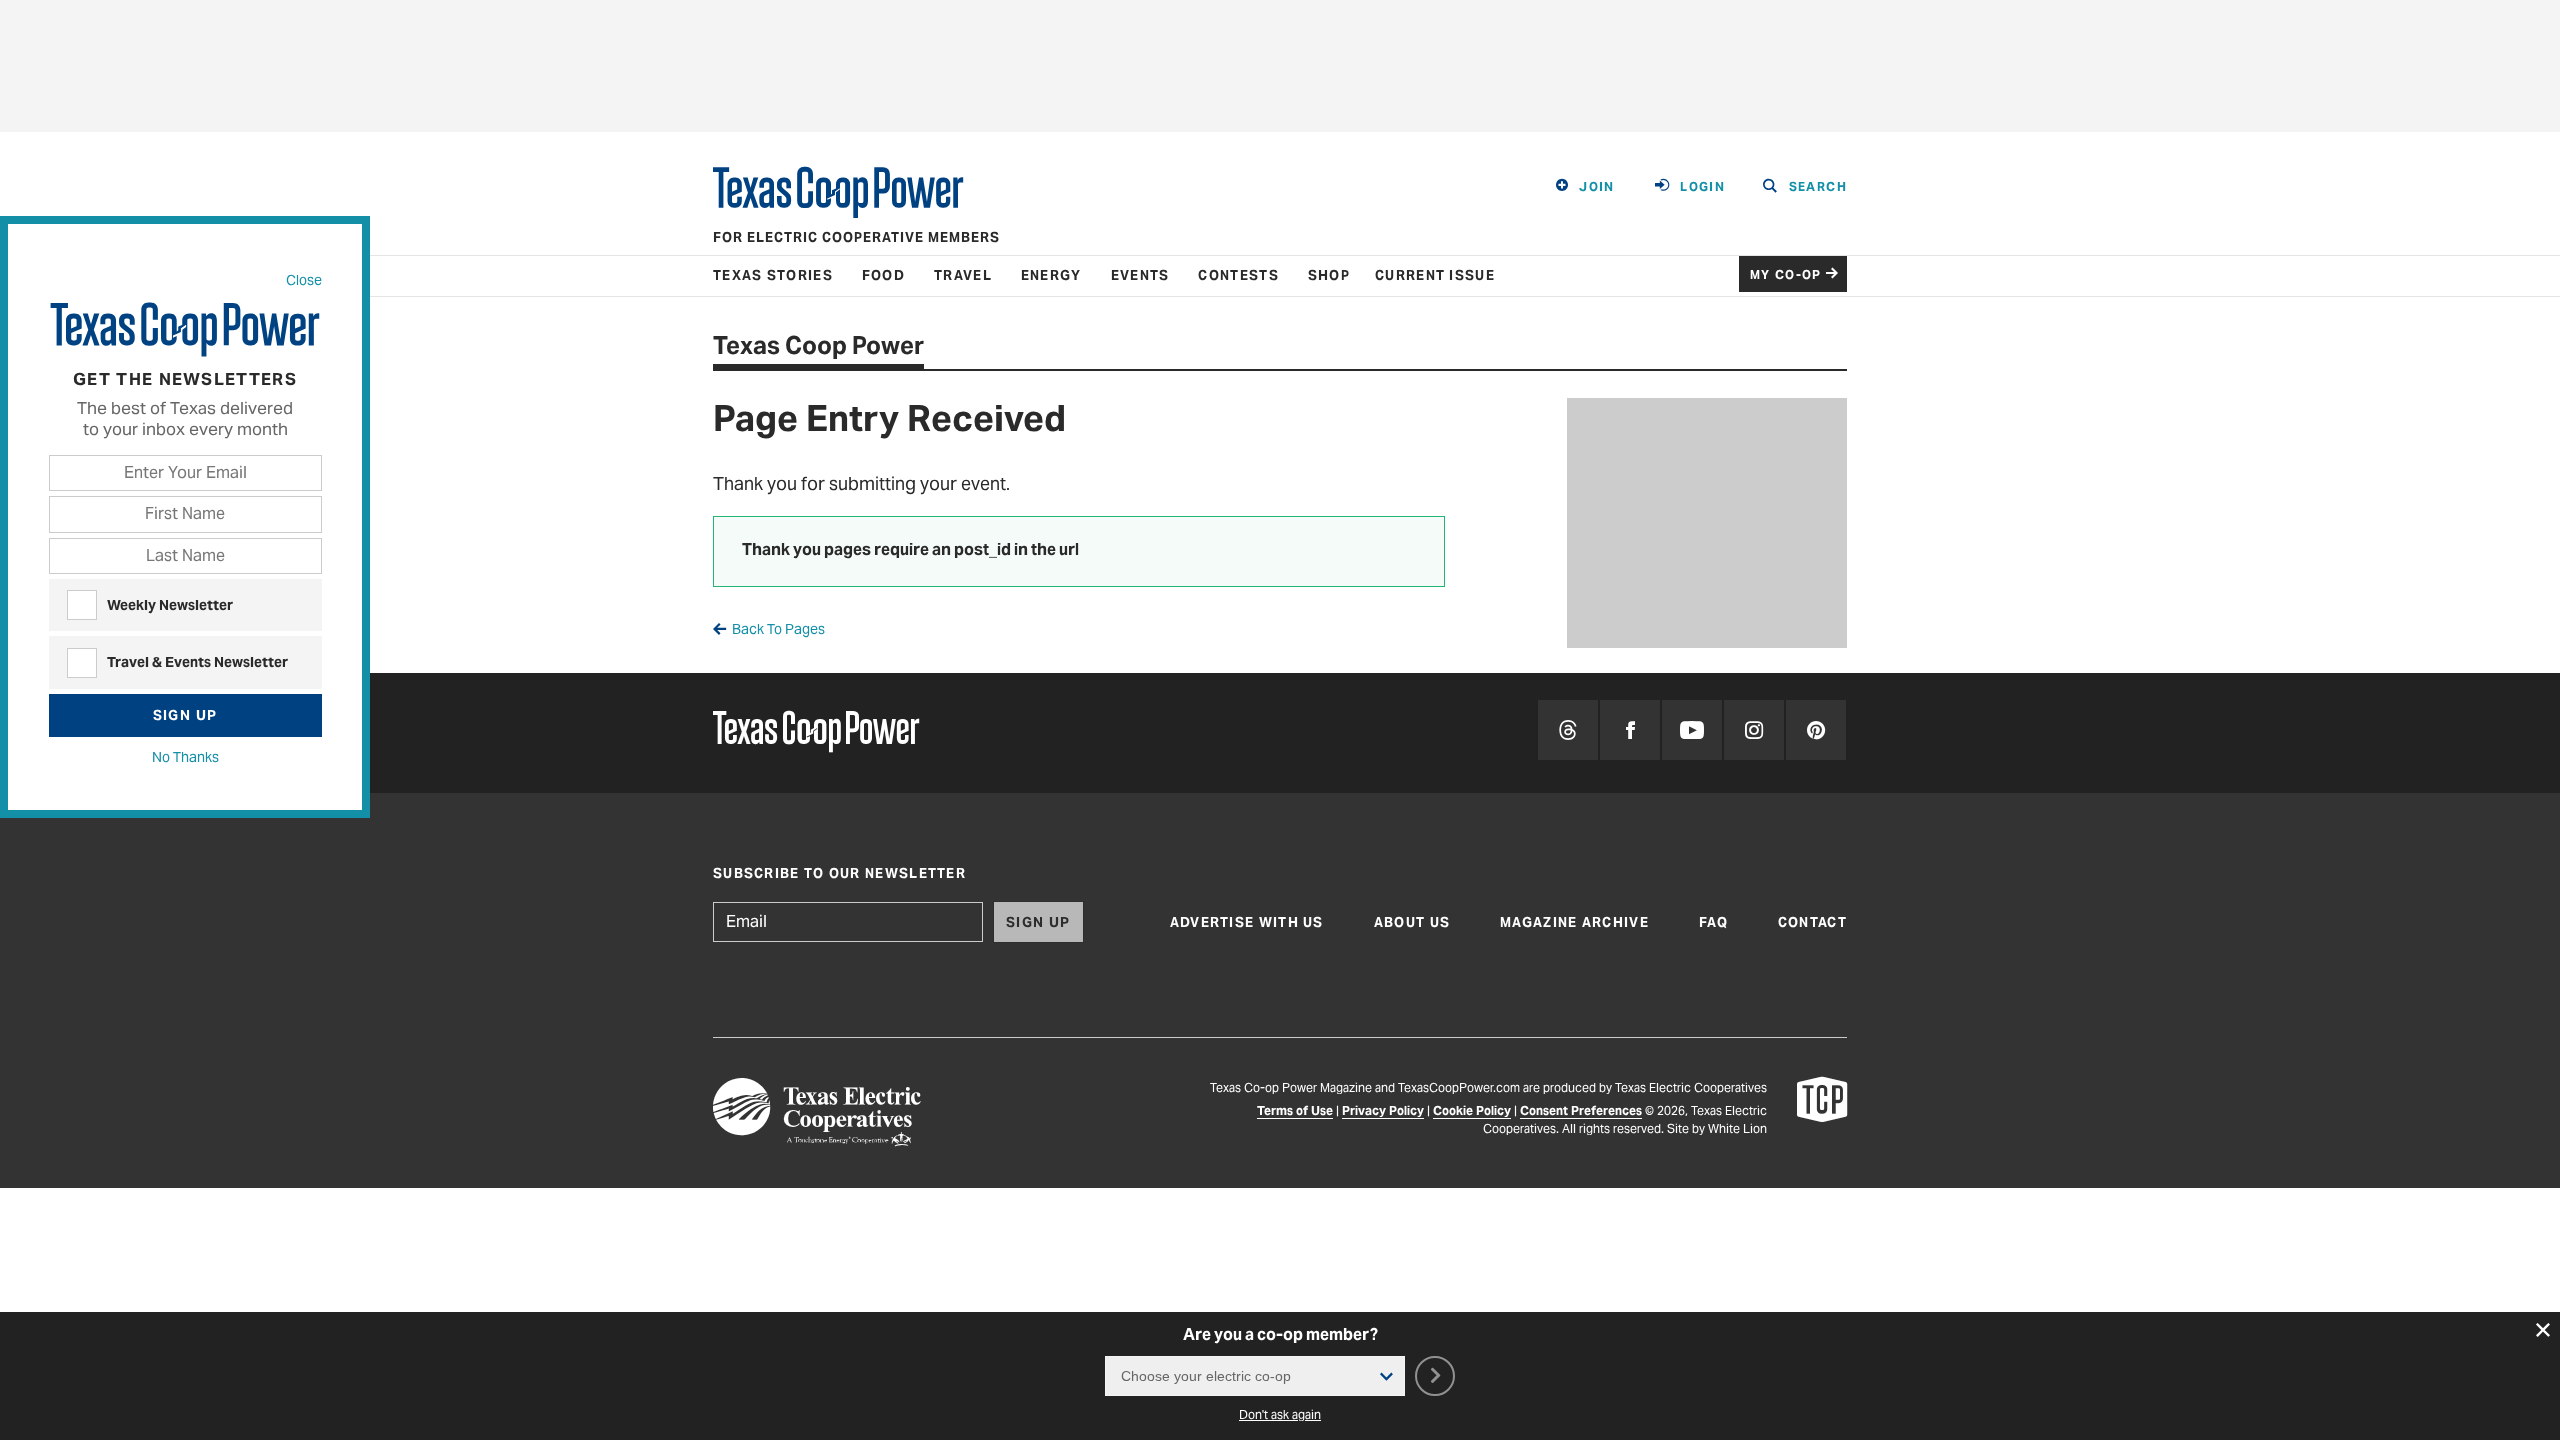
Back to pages (778, 629)
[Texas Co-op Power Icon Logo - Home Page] (1822, 1116)
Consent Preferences (1581, 1110)
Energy (1051, 275)
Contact (1812, 922)
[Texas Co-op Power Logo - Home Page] (816, 733)
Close (304, 280)
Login (1702, 186)
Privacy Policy (1383, 1110)
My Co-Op (1786, 274)
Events (1140, 275)
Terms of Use (1295, 1110)
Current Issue (1435, 275)
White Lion (1737, 1128)
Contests (1238, 275)
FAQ (1713, 922)
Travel (963, 275)
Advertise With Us (1247, 922)
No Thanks (185, 757)
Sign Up (185, 715)
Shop (1329, 275)
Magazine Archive (1574, 922)
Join (1597, 186)
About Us (1412, 922)
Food (883, 275)
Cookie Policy (1472, 1110)
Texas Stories (773, 275)
